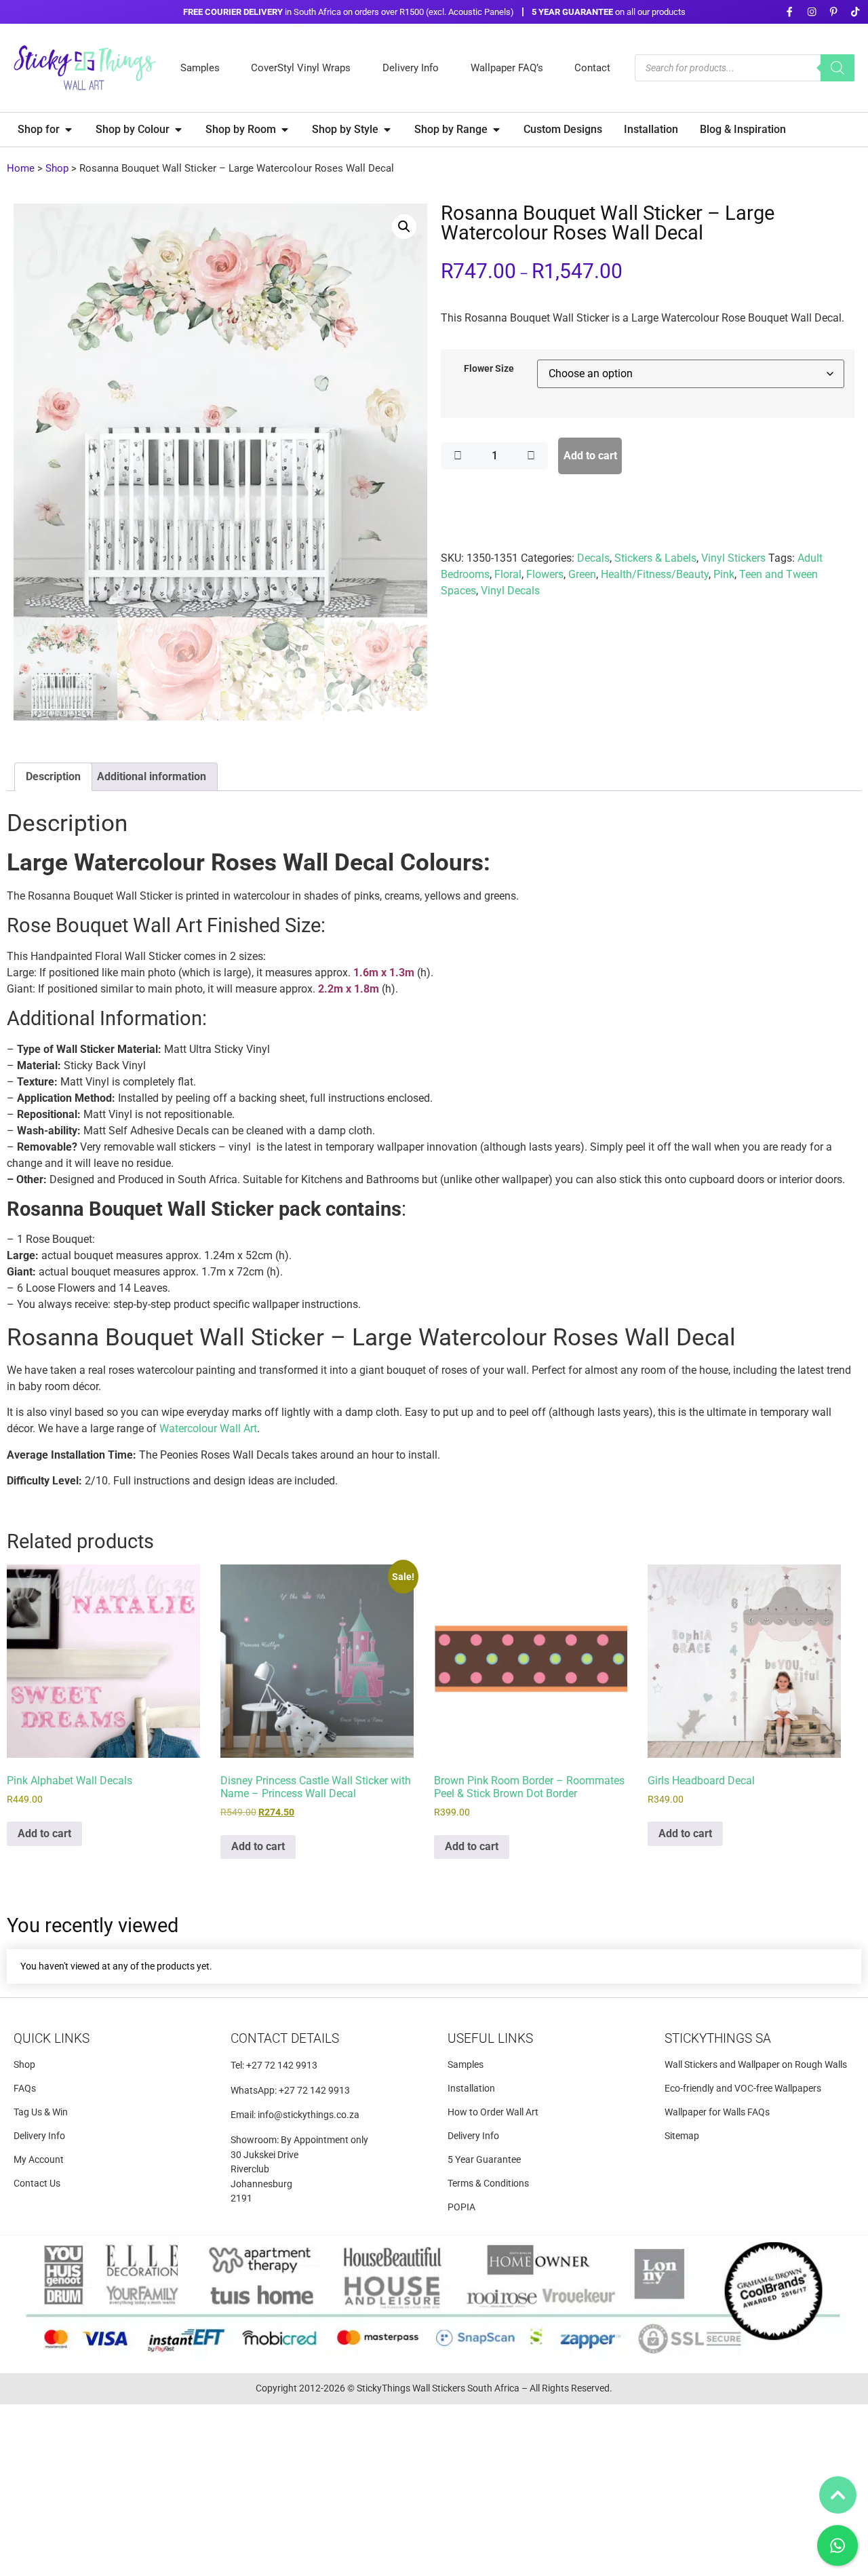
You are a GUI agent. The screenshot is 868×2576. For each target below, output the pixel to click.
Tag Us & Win (41, 2112)
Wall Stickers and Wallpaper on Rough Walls (756, 2065)
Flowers (545, 574)
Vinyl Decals (510, 591)
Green (582, 574)
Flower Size (489, 369)
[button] (404, 227)
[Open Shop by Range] (496, 130)
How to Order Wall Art (493, 2112)
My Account (39, 2160)
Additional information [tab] (152, 776)
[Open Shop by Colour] (178, 130)
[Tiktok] (855, 12)
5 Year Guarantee (484, 2160)
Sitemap (682, 2136)
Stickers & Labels (655, 558)
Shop (57, 168)
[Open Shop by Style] (387, 130)
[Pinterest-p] (833, 12)
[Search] (837, 68)
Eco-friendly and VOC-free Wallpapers (743, 2089)
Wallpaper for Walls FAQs (717, 2112)
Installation (471, 2089)
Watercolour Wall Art (208, 1428)
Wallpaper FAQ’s (507, 68)
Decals (593, 558)
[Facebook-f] (790, 12)
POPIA (461, 2207)
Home (21, 168)
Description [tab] (53, 776)
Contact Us (37, 2184)
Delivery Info (411, 68)
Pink (724, 574)
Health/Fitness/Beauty (655, 574)
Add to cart (590, 456)
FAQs (25, 2089)
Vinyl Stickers (733, 558)
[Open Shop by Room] (285, 130)
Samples (200, 68)
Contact (592, 68)
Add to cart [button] (44, 1833)
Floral (508, 574)
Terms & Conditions (488, 2184)
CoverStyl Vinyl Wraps (301, 68)
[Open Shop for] (68, 130)
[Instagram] (811, 12)
